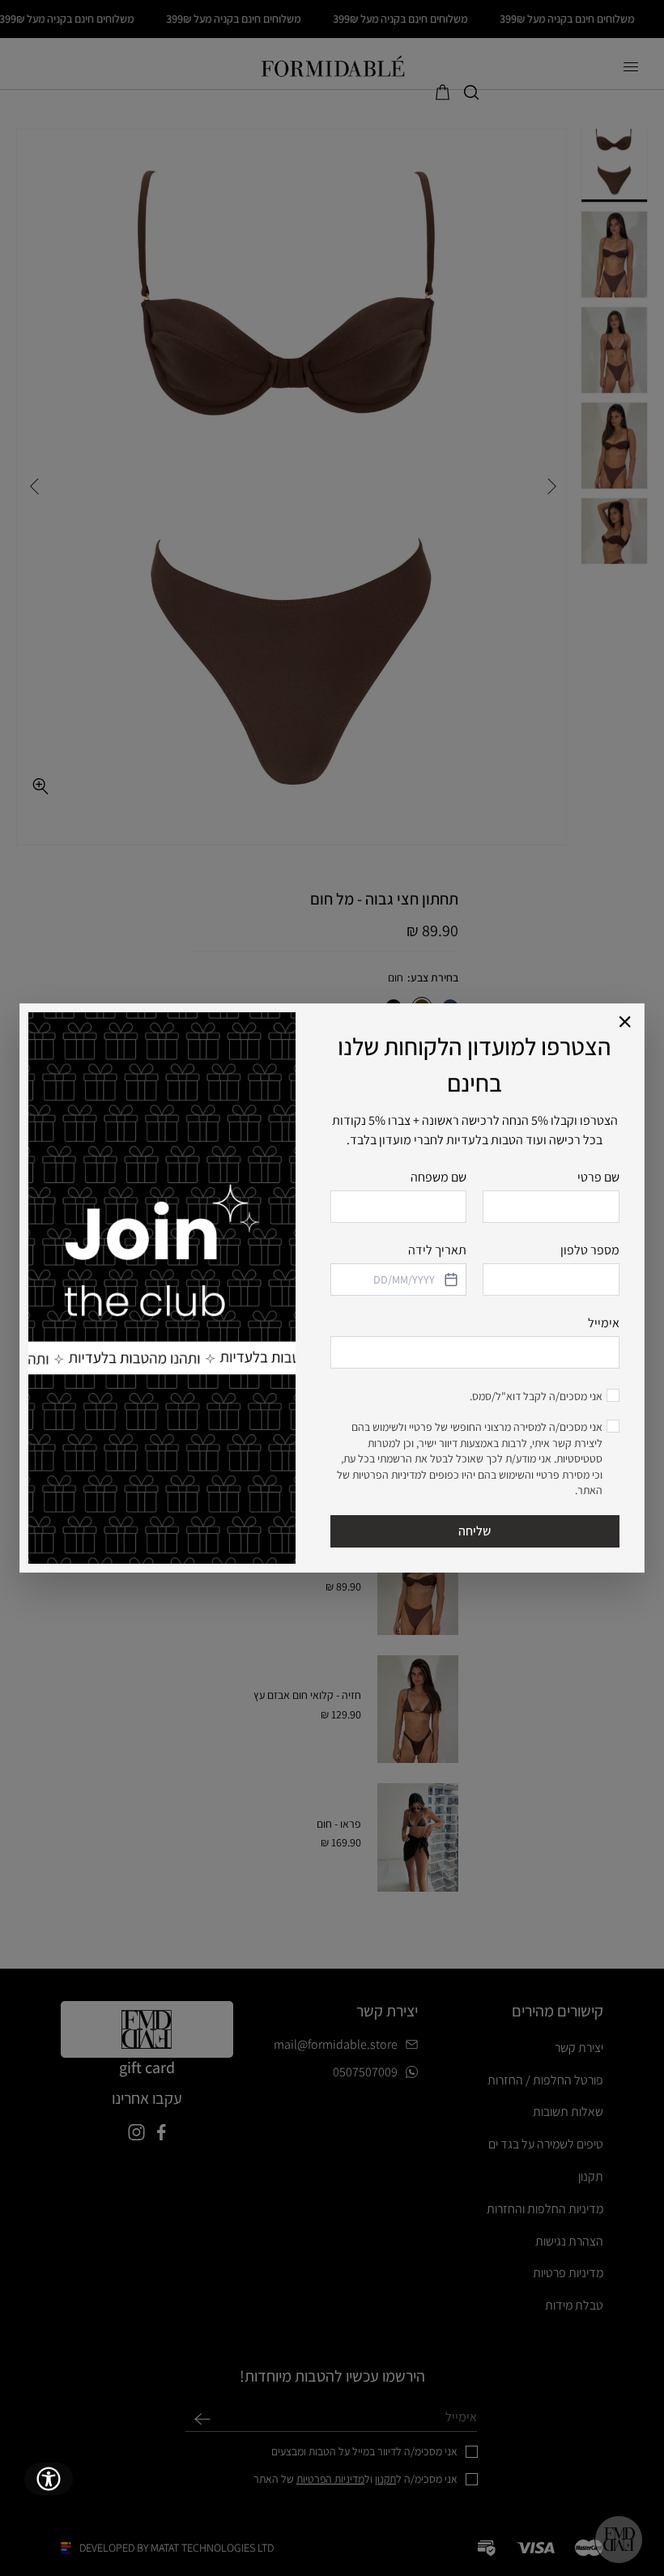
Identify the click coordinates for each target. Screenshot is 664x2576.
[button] (626, 1022)
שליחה (475, 1531)
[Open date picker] (449, 1279)
